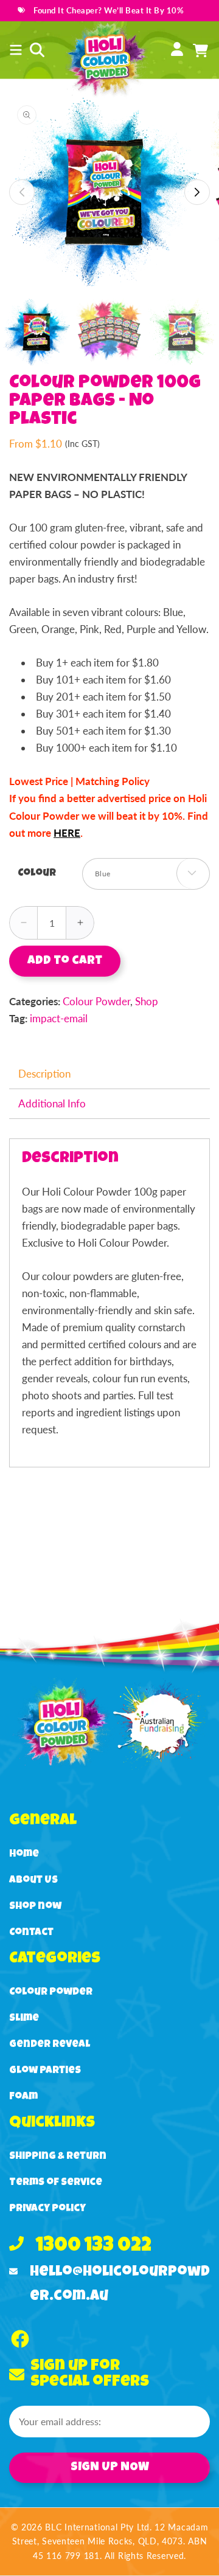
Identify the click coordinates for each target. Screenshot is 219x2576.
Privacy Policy (47, 2209)
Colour (37, 874)
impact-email (59, 1018)
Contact (31, 1933)
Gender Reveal (50, 2045)
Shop (147, 1001)
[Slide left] (22, 192)
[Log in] (177, 50)
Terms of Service (56, 2183)
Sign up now (110, 2468)
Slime (24, 2019)
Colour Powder (96, 1001)
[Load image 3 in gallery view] (182, 332)
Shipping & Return (58, 2157)
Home (24, 1854)
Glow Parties (45, 2071)
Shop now (35, 1907)
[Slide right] (197, 192)
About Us (33, 1881)
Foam (23, 2097)
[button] (16, 50)
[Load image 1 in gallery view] (36, 332)
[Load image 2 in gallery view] (109, 332)
